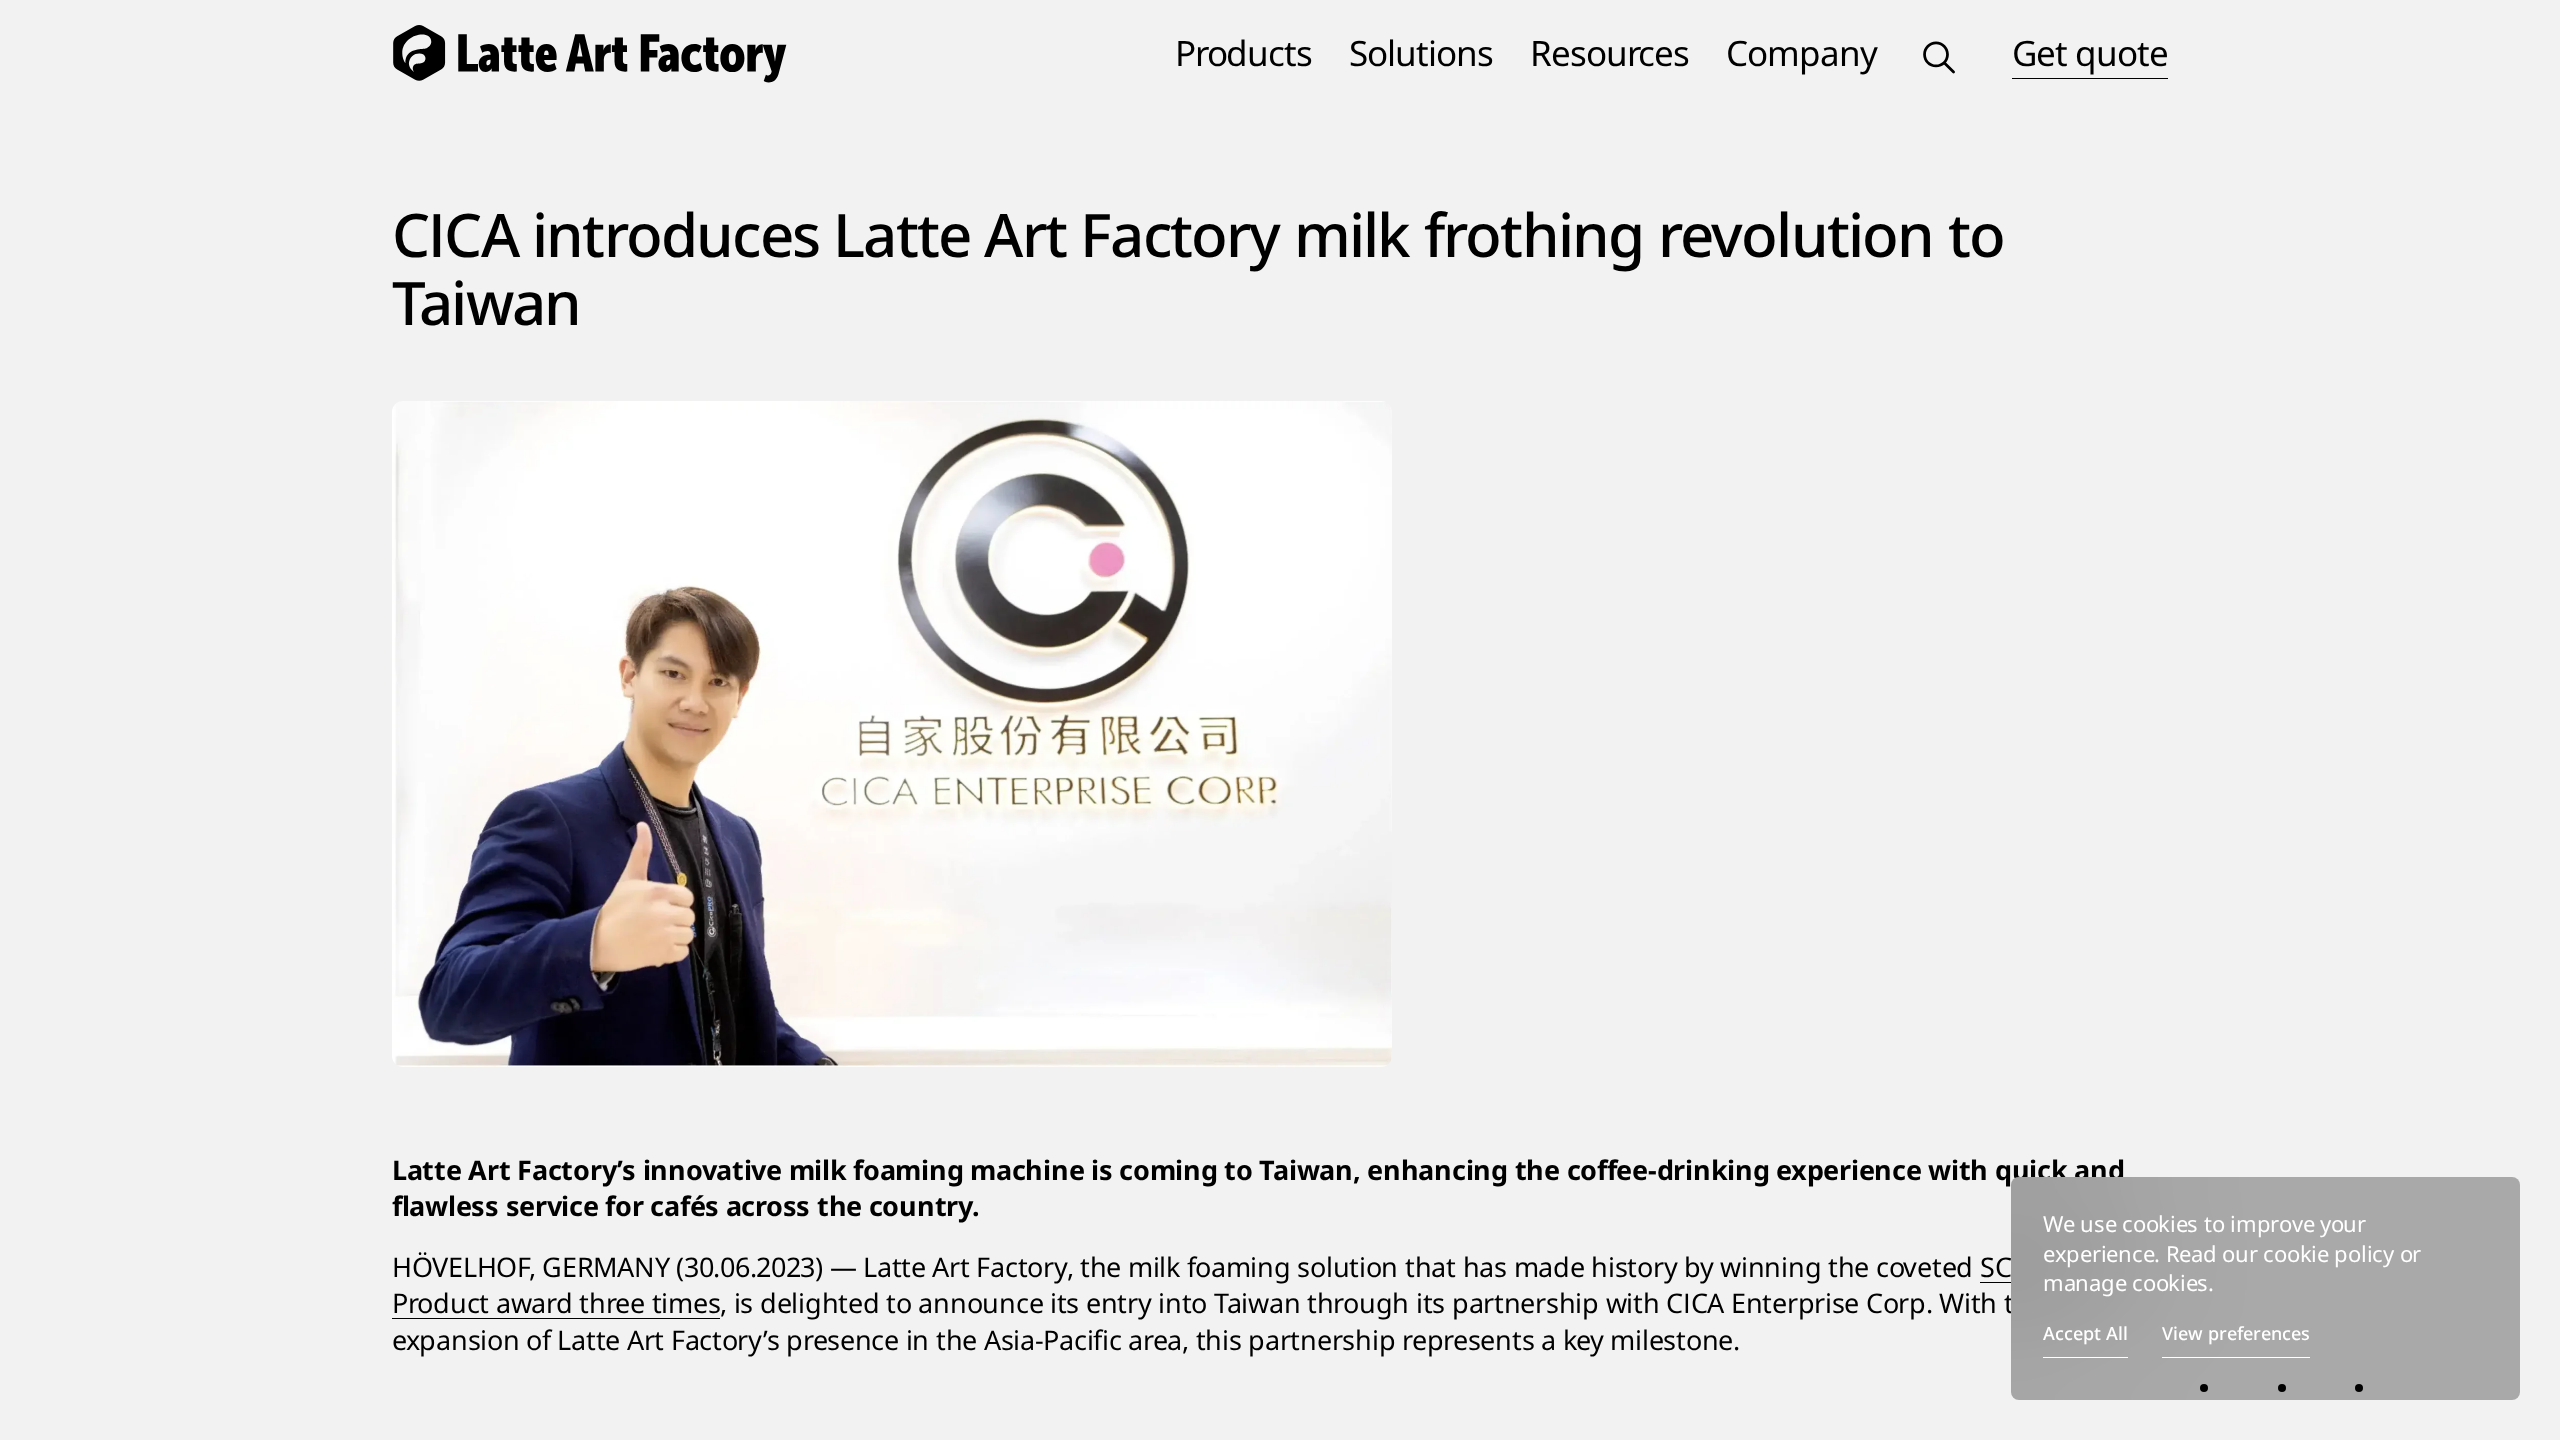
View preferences (2236, 1333)
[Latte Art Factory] (609, 51)
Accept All (2085, 1333)
